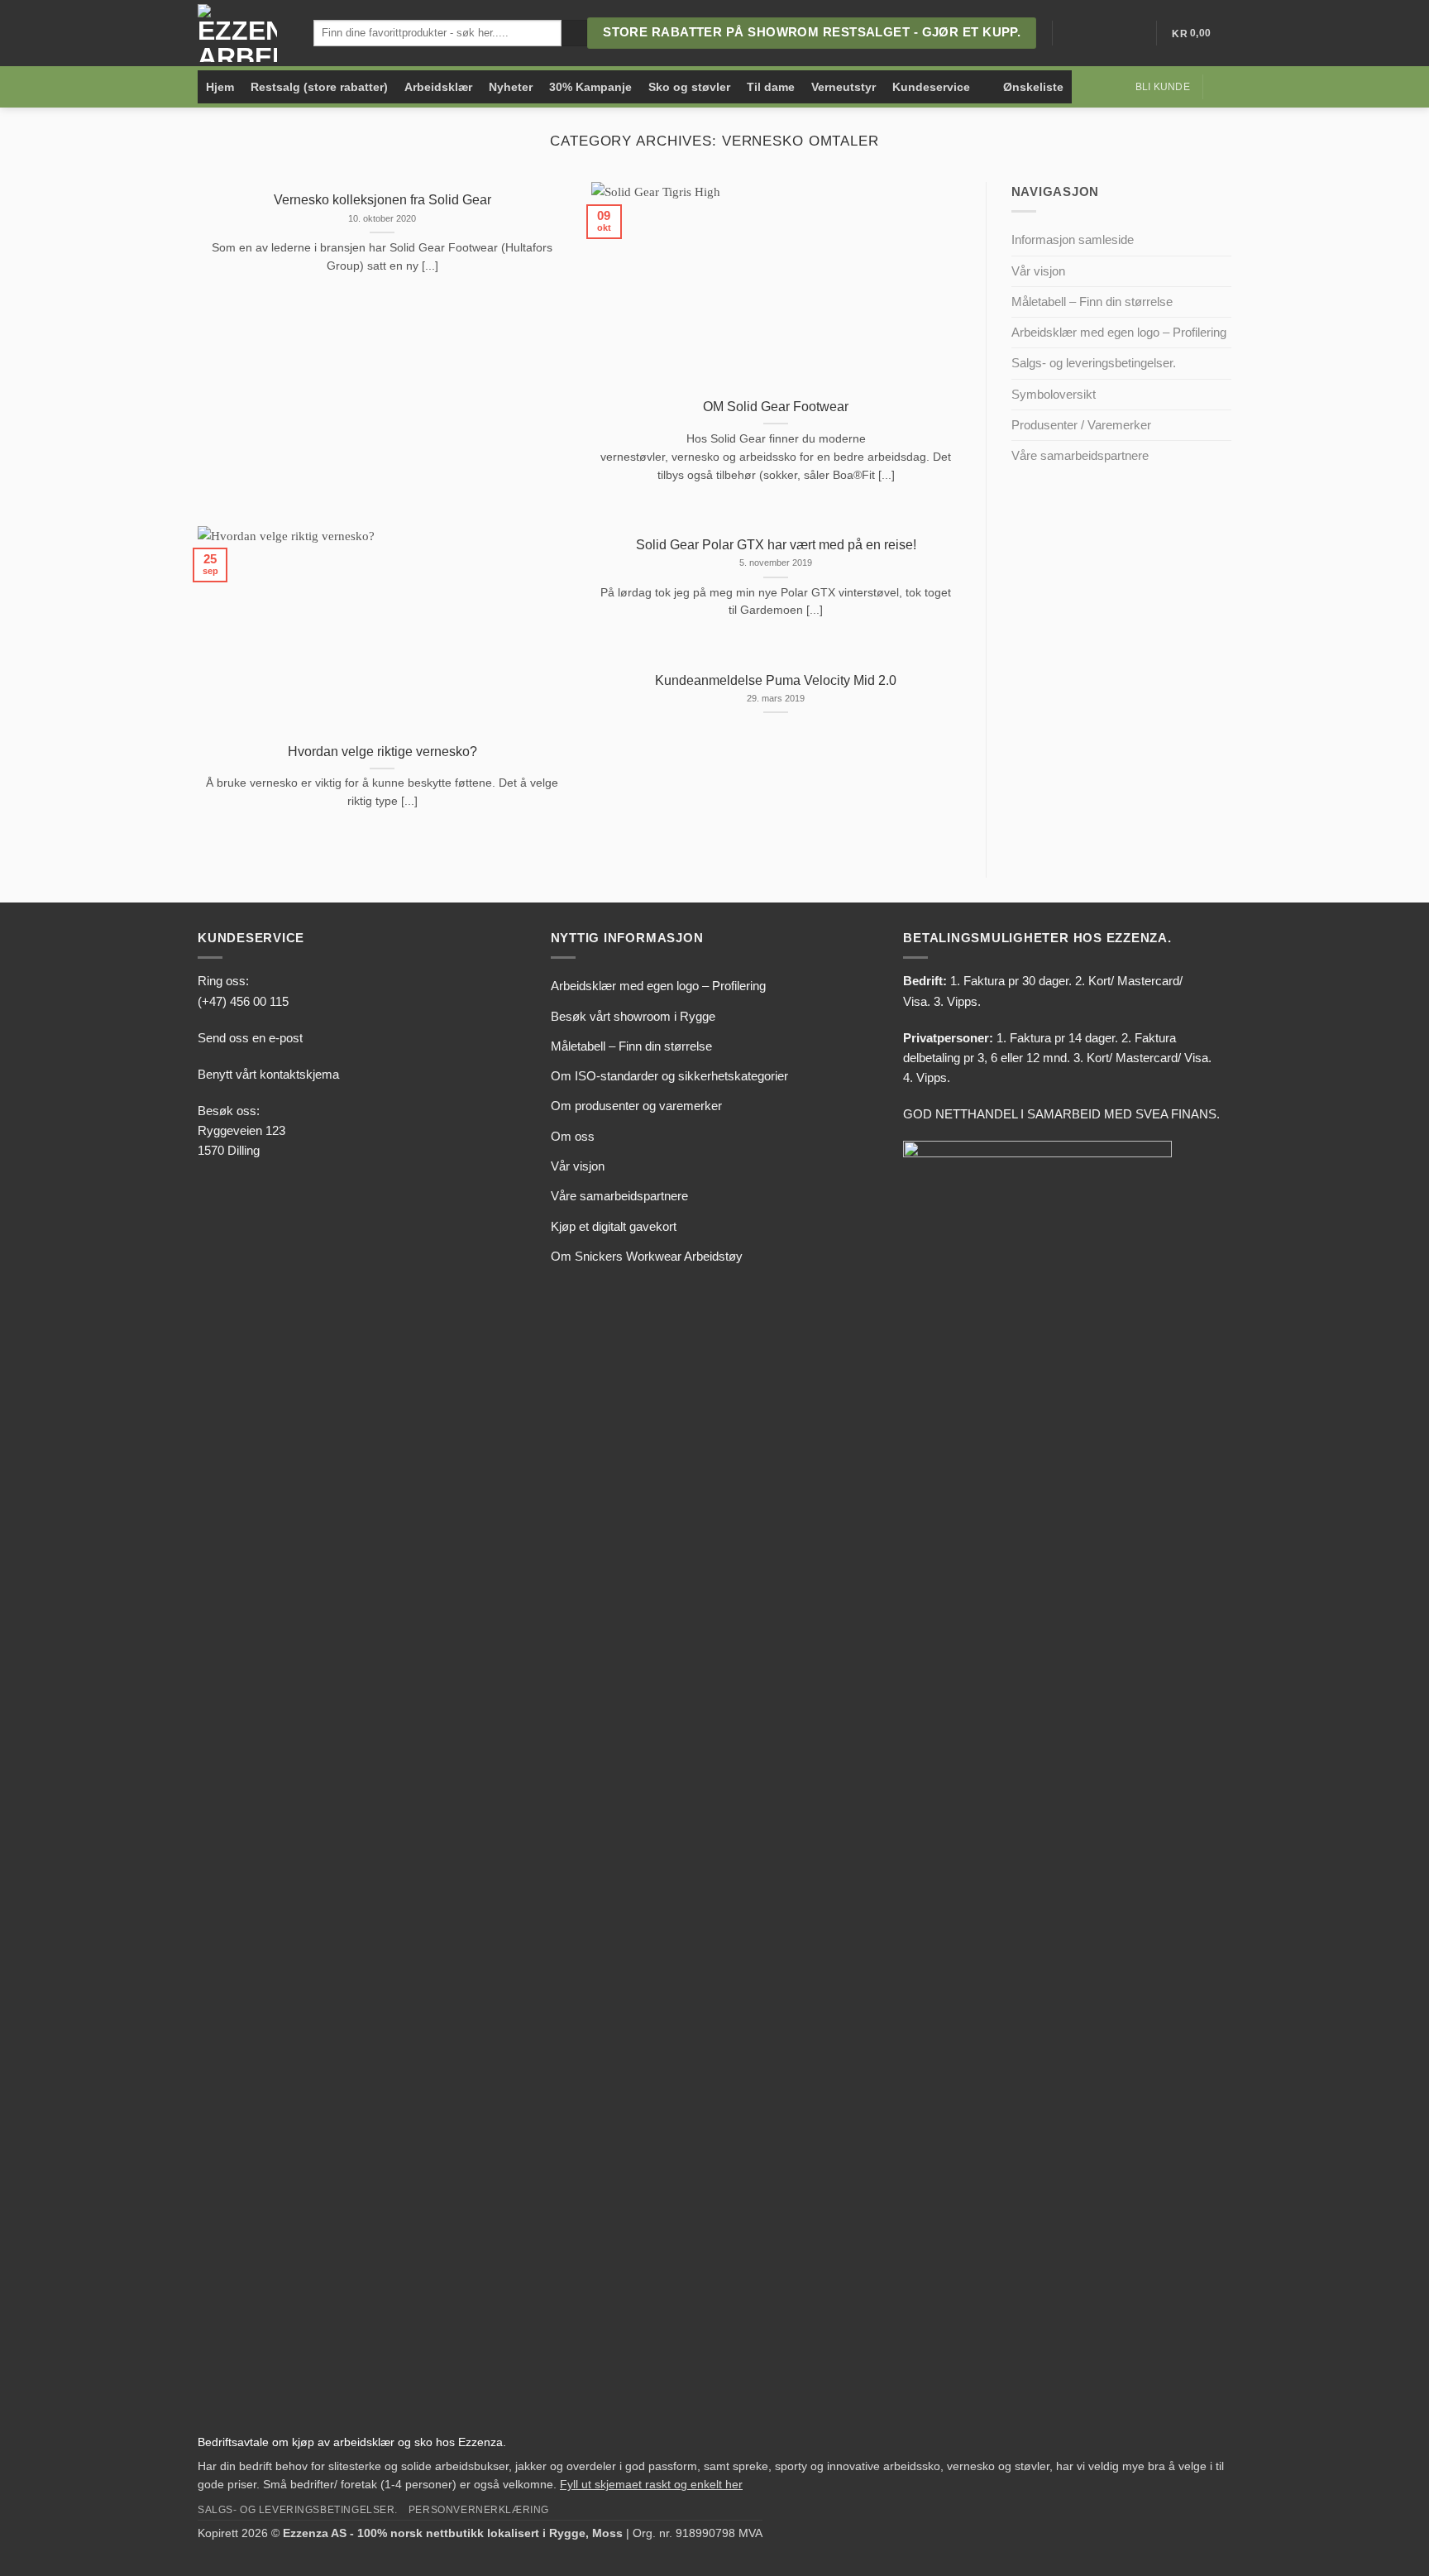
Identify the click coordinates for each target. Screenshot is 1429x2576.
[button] (1223, 87)
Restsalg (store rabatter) (319, 87)
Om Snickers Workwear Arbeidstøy (647, 1256)
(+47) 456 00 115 (243, 1001)
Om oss (573, 1136)
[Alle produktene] (987, 87)
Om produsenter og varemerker (636, 1106)
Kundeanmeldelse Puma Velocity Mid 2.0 (776, 680)
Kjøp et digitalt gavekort (614, 1226)
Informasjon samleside (1073, 239)
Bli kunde (1163, 87)
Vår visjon (1038, 271)
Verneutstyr (844, 87)
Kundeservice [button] (931, 87)
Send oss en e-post (250, 1038)
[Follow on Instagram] (1090, 33)
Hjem (220, 87)
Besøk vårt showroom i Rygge (633, 1016)
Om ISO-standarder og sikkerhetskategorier (669, 1076)
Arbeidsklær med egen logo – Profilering (1119, 332)
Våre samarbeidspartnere (1080, 455)
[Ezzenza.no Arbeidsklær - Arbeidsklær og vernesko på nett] (243, 33)
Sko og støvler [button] (689, 87)
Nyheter (511, 87)
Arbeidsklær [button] (438, 87)
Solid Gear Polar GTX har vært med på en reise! (776, 545)
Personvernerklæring (479, 2509)
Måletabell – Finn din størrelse (1092, 302)
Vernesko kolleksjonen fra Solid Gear (382, 200)
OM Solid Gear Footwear (776, 407)
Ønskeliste (1033, 87)
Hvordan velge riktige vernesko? (382, 752)
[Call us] (1130, 33)
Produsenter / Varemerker (1081, 425)
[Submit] (574, 33)
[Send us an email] (1110, 33)
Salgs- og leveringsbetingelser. (1094, 363)
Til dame (771, 87)
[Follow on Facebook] (1069, 33)
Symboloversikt (1054, 394)
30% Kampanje (590, 87)
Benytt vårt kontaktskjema (268, 1074)
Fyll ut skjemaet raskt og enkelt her (651, 2485)
